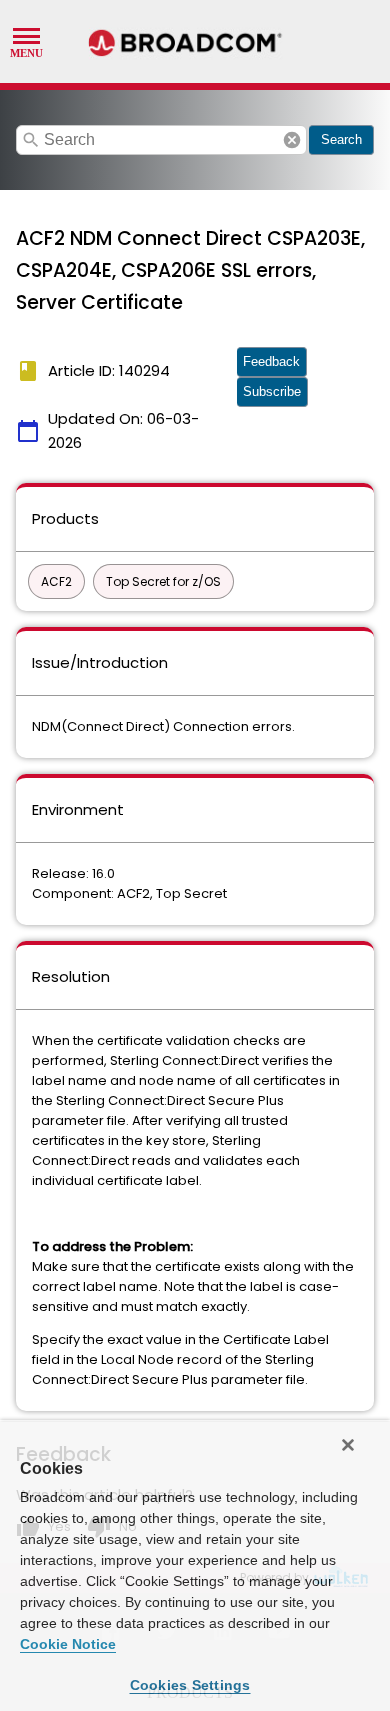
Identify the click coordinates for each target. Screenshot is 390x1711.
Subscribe (272, 391)
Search (341, 139)
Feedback (271, 361)
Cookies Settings (190, 1685)
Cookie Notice (68, 1644)
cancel (292, 140)
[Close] (348, 1445)
